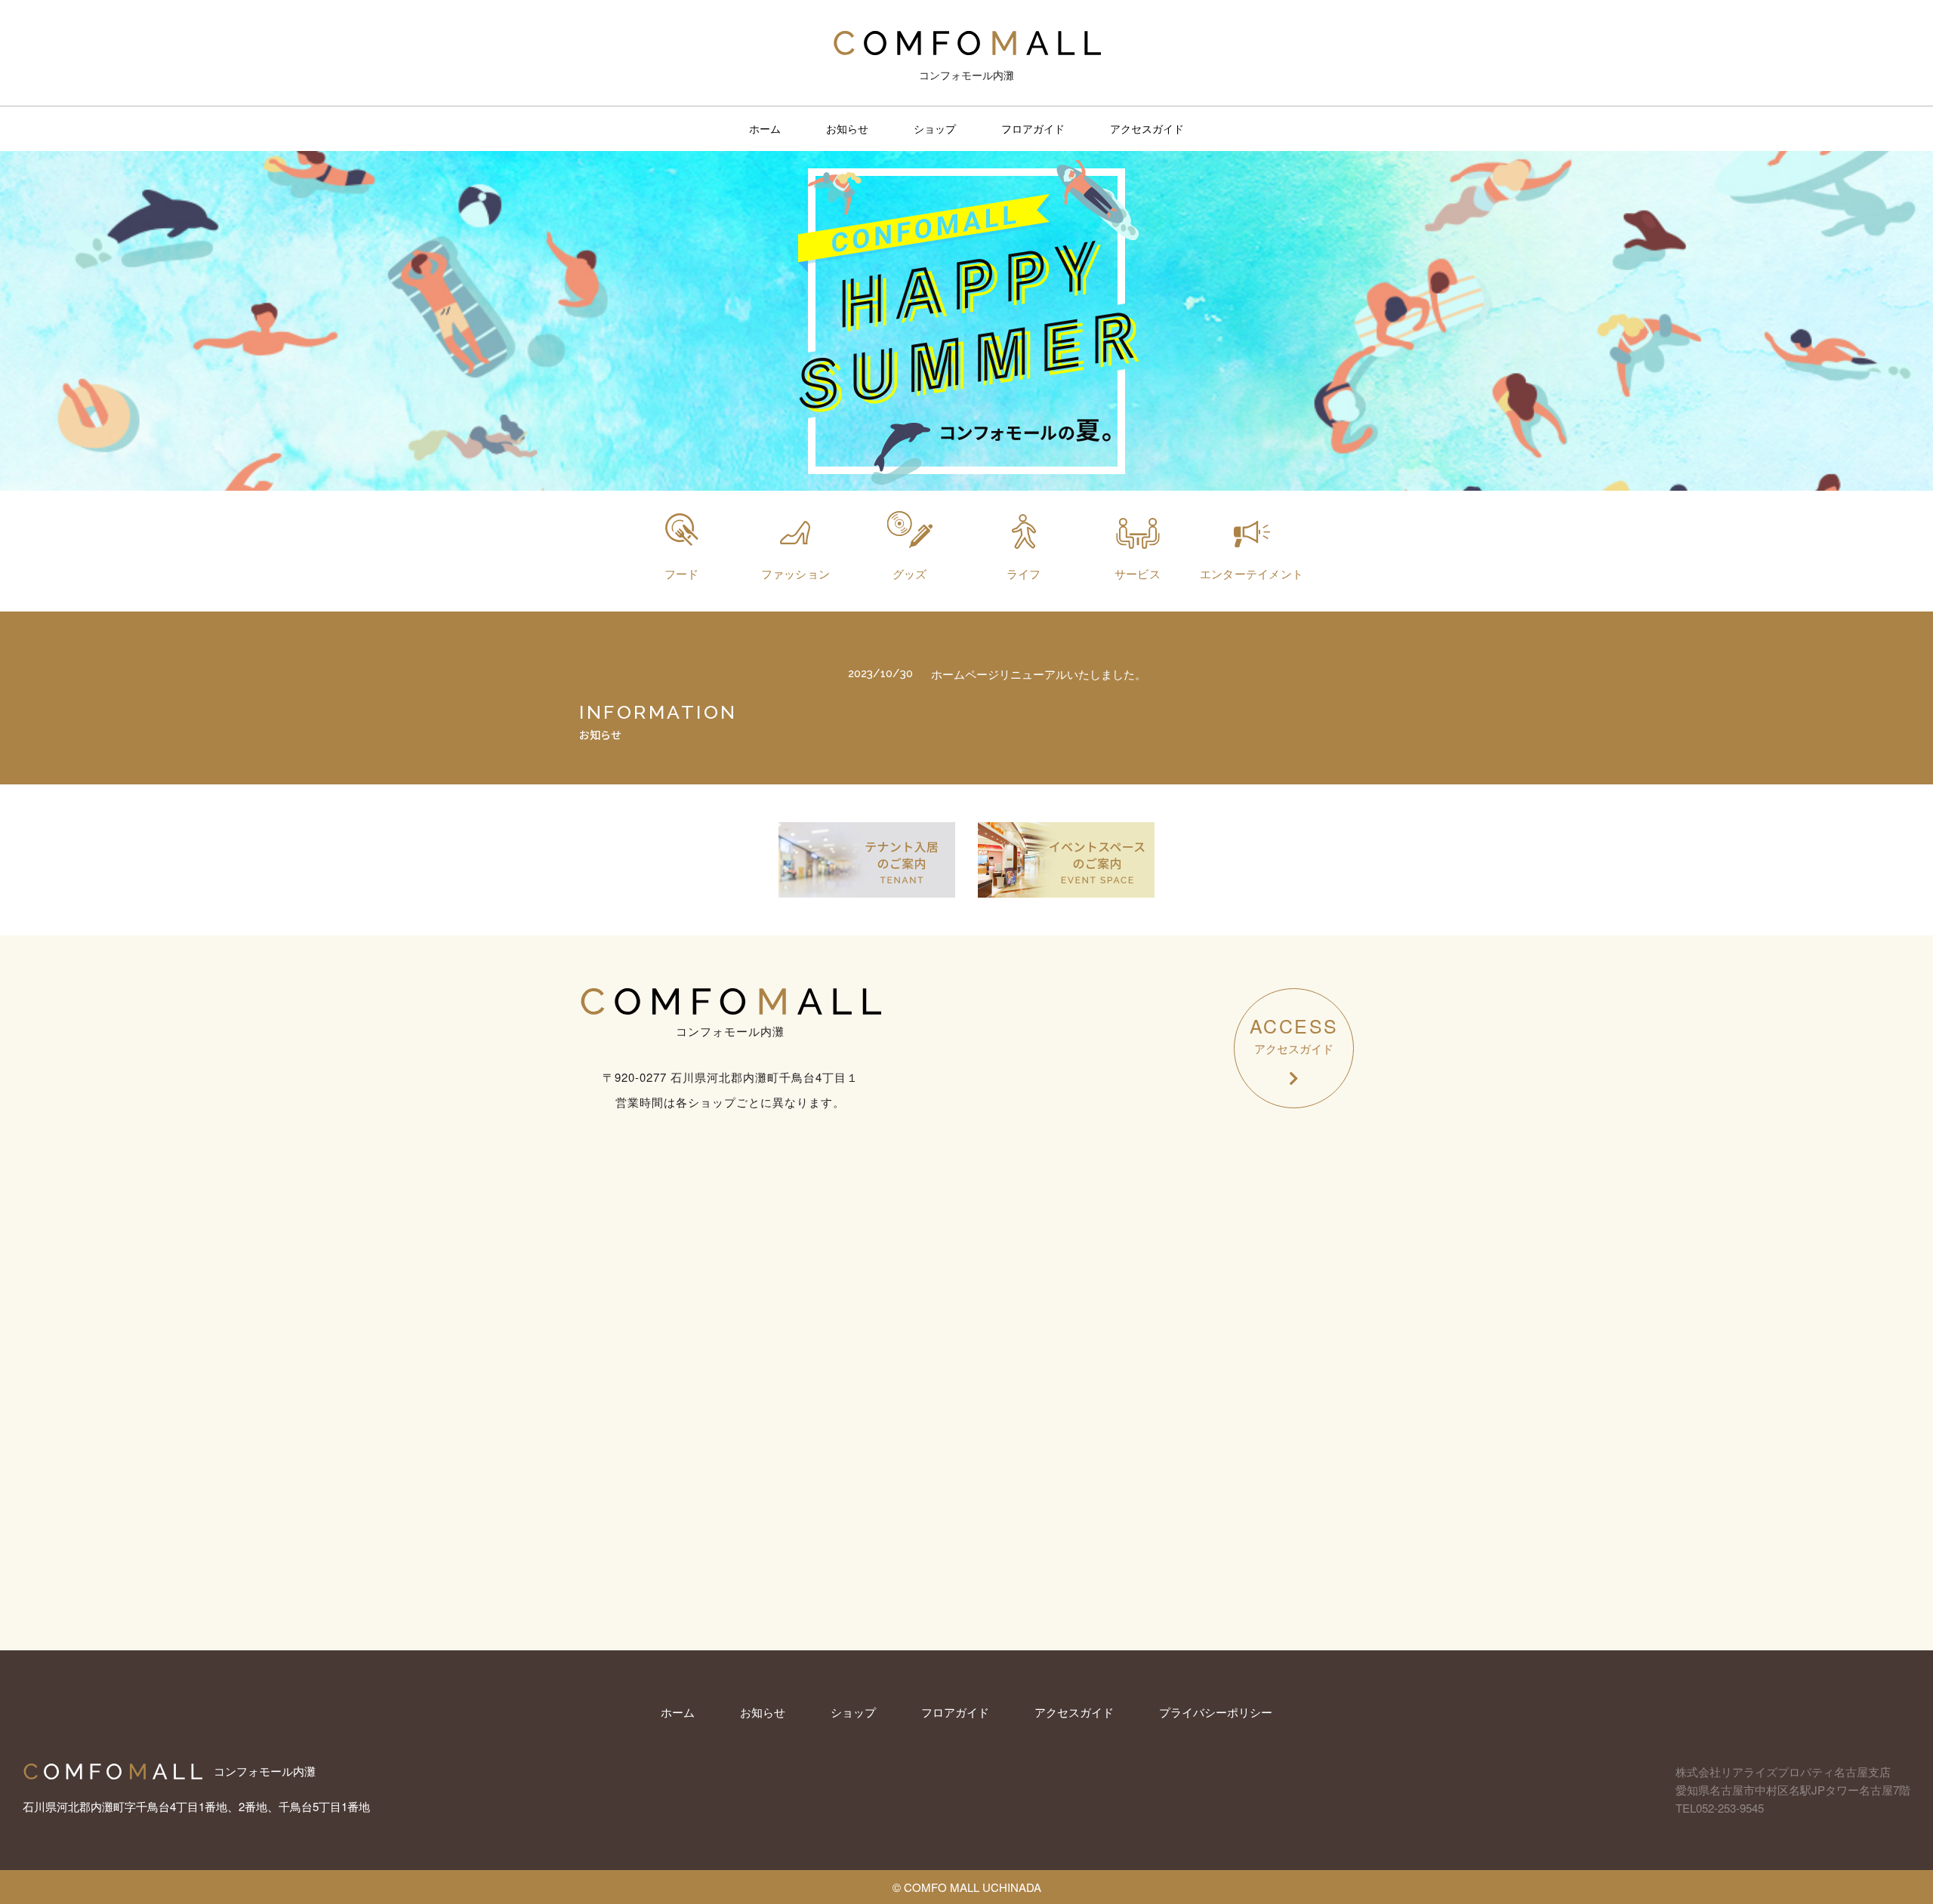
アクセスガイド (1147, 128)
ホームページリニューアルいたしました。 (1039, 674)
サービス (1138, 573)
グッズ (910, 573)
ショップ (935, 128)
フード (682, 573)
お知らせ (847, 128)
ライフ (1024, 573)
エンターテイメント (1252, 573)
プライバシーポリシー (1216, 1712)
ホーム (765, 128)
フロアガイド (1033, 128)
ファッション (796, 573)
